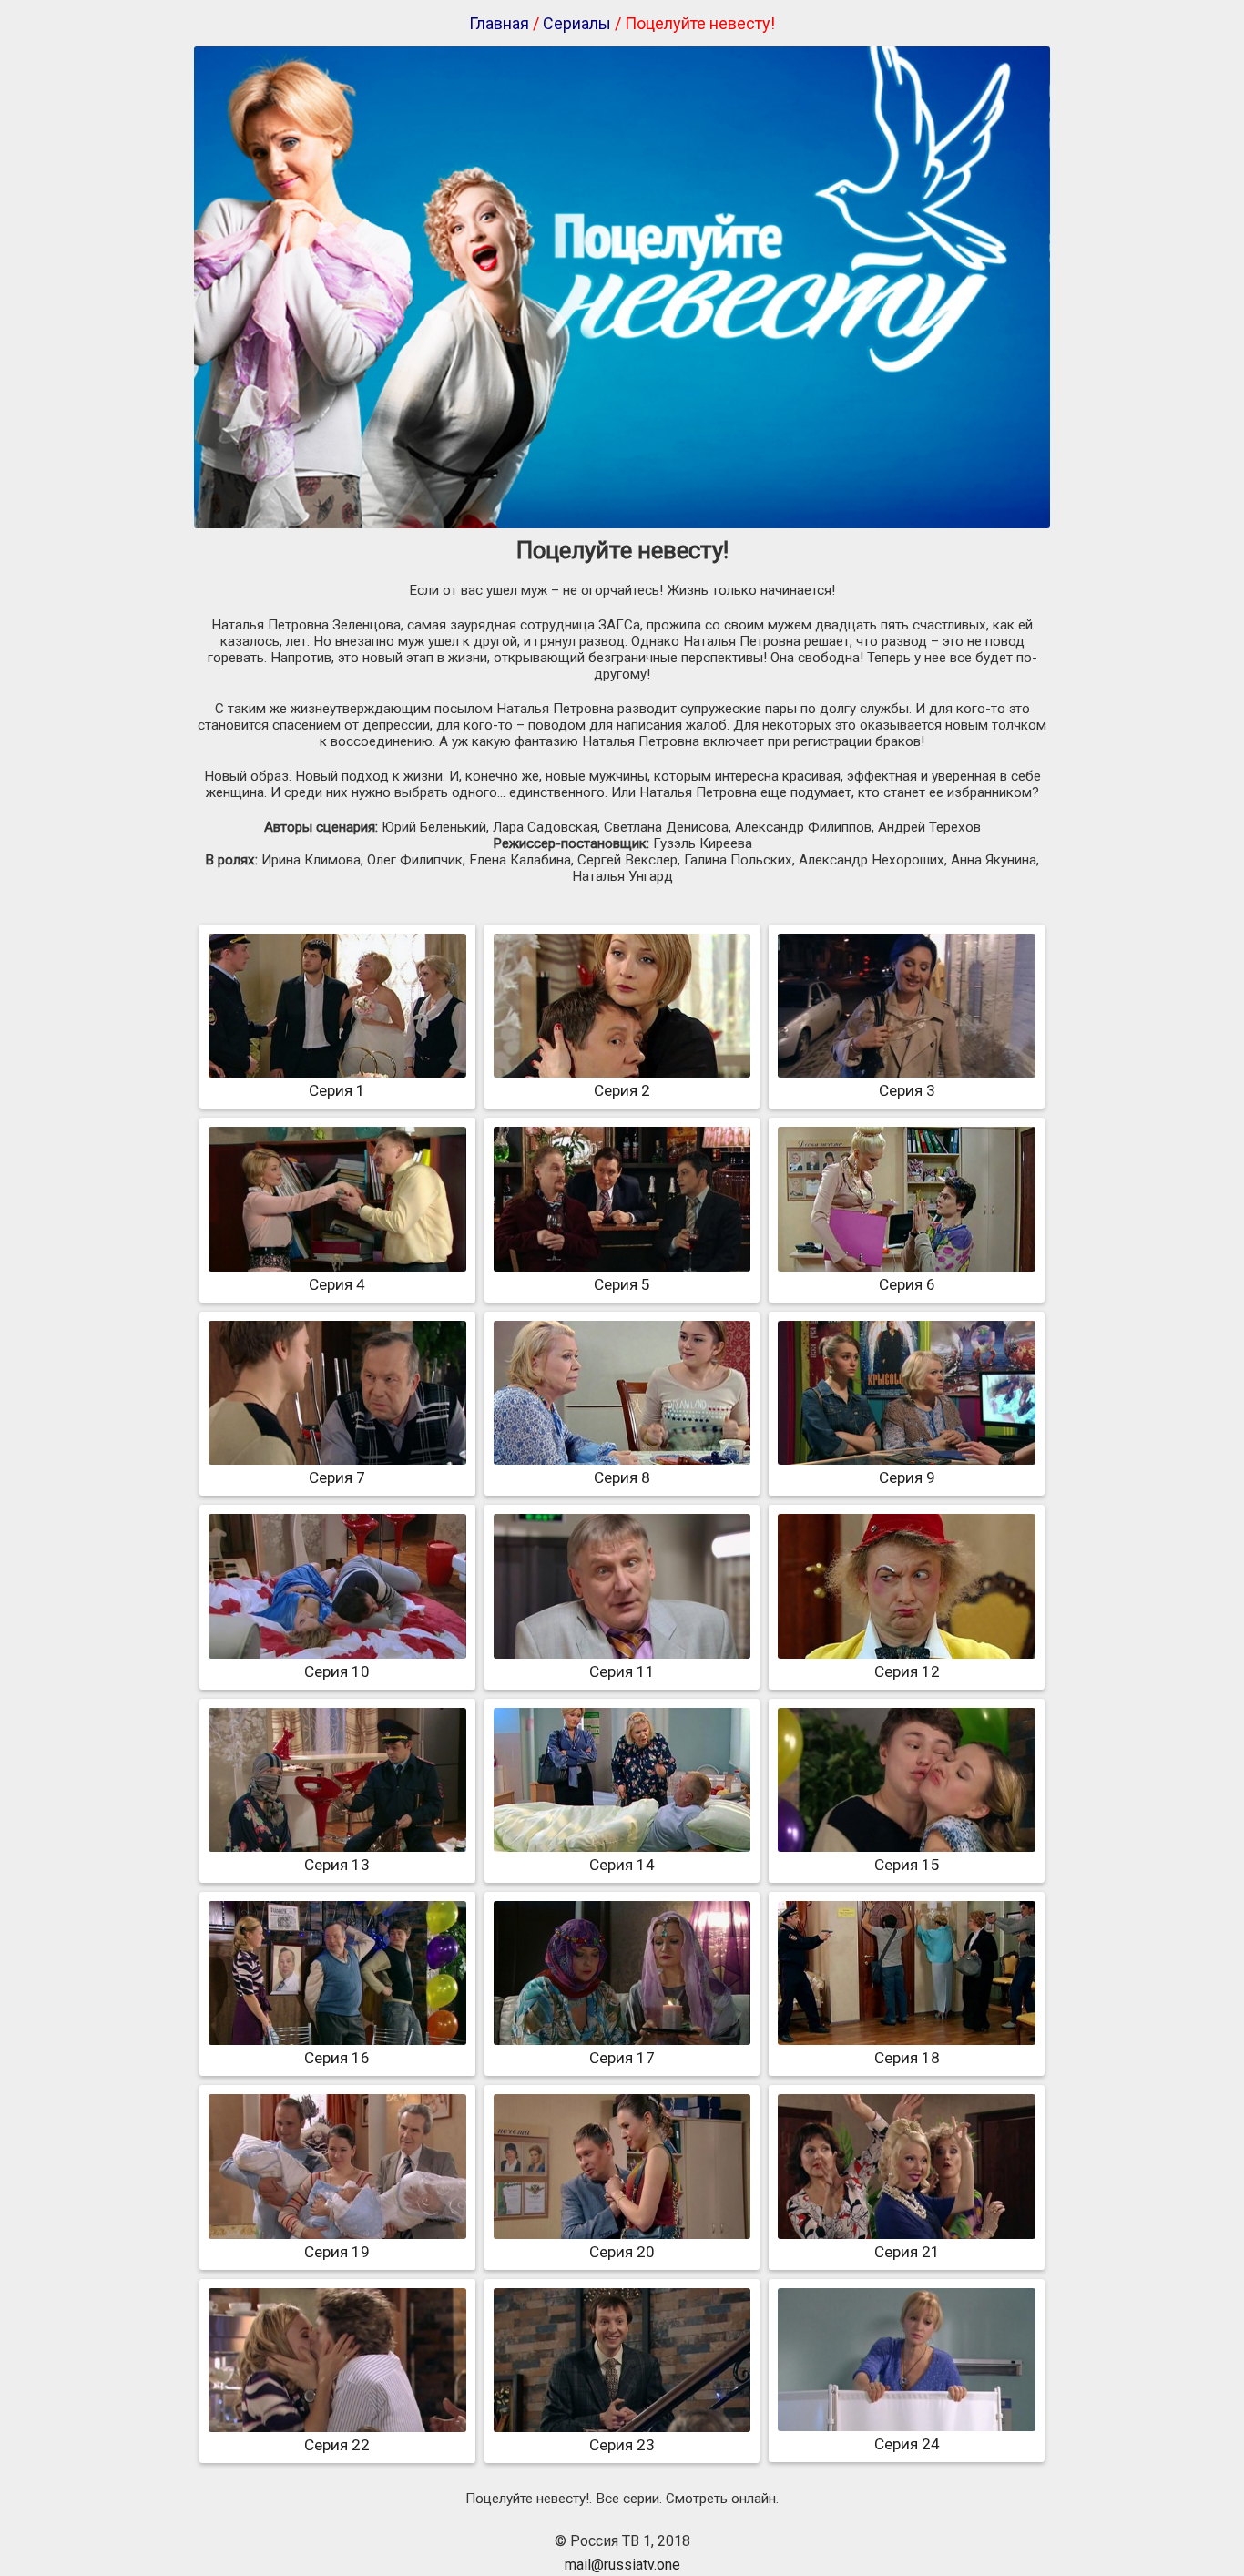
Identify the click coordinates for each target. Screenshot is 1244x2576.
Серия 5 (622, 1284)
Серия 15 (907, 1865)
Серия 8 (622, 1477)
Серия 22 (337, 2445)
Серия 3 (907, 1090)
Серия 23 (622, 2445)
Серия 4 (337, 1284)
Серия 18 (907, 2058)
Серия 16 (337, 2058)
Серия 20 (622, 2252)
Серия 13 (337, 1865)
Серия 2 (622, 1090)
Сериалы (577, 23)
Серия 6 (907, 1284)
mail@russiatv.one (622, 2565)
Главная (499, 23)
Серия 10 (337, 1671)
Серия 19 (337, 2252)
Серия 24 (907, 2444)
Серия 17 (622, 2058)
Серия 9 (907, 1477)
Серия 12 (907, 1671)
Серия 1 (337, 1090)
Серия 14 (622, 1865)
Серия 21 (907, 2252)
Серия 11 (622, 1671)
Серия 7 (337, 1477)
